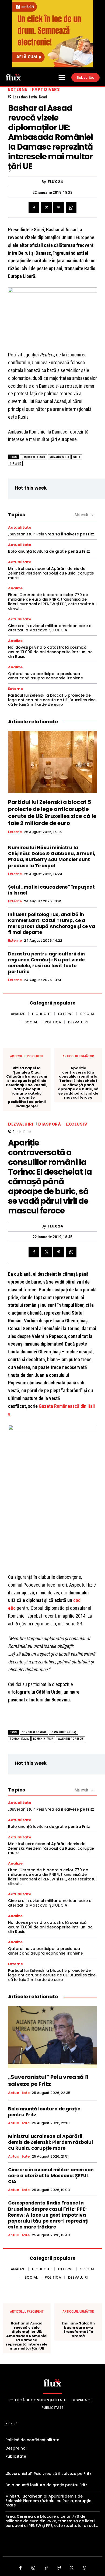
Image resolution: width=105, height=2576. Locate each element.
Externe (18, 89)
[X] (46, 208)
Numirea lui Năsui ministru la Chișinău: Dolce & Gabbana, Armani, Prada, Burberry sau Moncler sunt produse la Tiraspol (52, 857)
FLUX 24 (55, 182)
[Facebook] (34, 208)
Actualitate (20, 527)
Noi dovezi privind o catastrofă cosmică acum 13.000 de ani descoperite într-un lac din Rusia (50, 652)
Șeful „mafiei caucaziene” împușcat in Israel (51, 890)
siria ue (15, 464)
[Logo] (13, 77)
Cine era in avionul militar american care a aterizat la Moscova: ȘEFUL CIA (50, 628)
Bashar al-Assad (34, 457)
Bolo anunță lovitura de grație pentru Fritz (49, 551)
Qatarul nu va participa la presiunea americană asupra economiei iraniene (45, 676)
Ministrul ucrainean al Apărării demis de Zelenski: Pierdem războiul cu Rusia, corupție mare (51, 573)
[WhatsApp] (71, 208)
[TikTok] (46, 2568)
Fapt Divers (46, 89)
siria (77, 457)
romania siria (59, 457)
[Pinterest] (59, 208)
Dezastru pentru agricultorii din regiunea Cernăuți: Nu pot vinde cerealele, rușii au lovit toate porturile (46, 963)
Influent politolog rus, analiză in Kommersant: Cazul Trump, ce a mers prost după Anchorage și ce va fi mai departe (52, 923)
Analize (15, 588)
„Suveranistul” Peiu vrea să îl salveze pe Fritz (51, 534)
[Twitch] (59, 2568)
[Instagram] (33, 2568)
